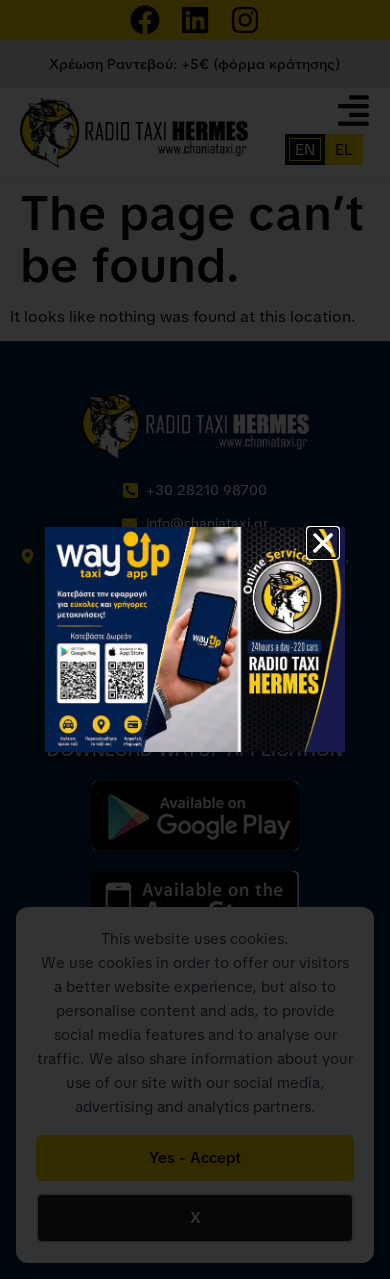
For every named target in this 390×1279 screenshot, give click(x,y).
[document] (195, 639)
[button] (323, 543)
